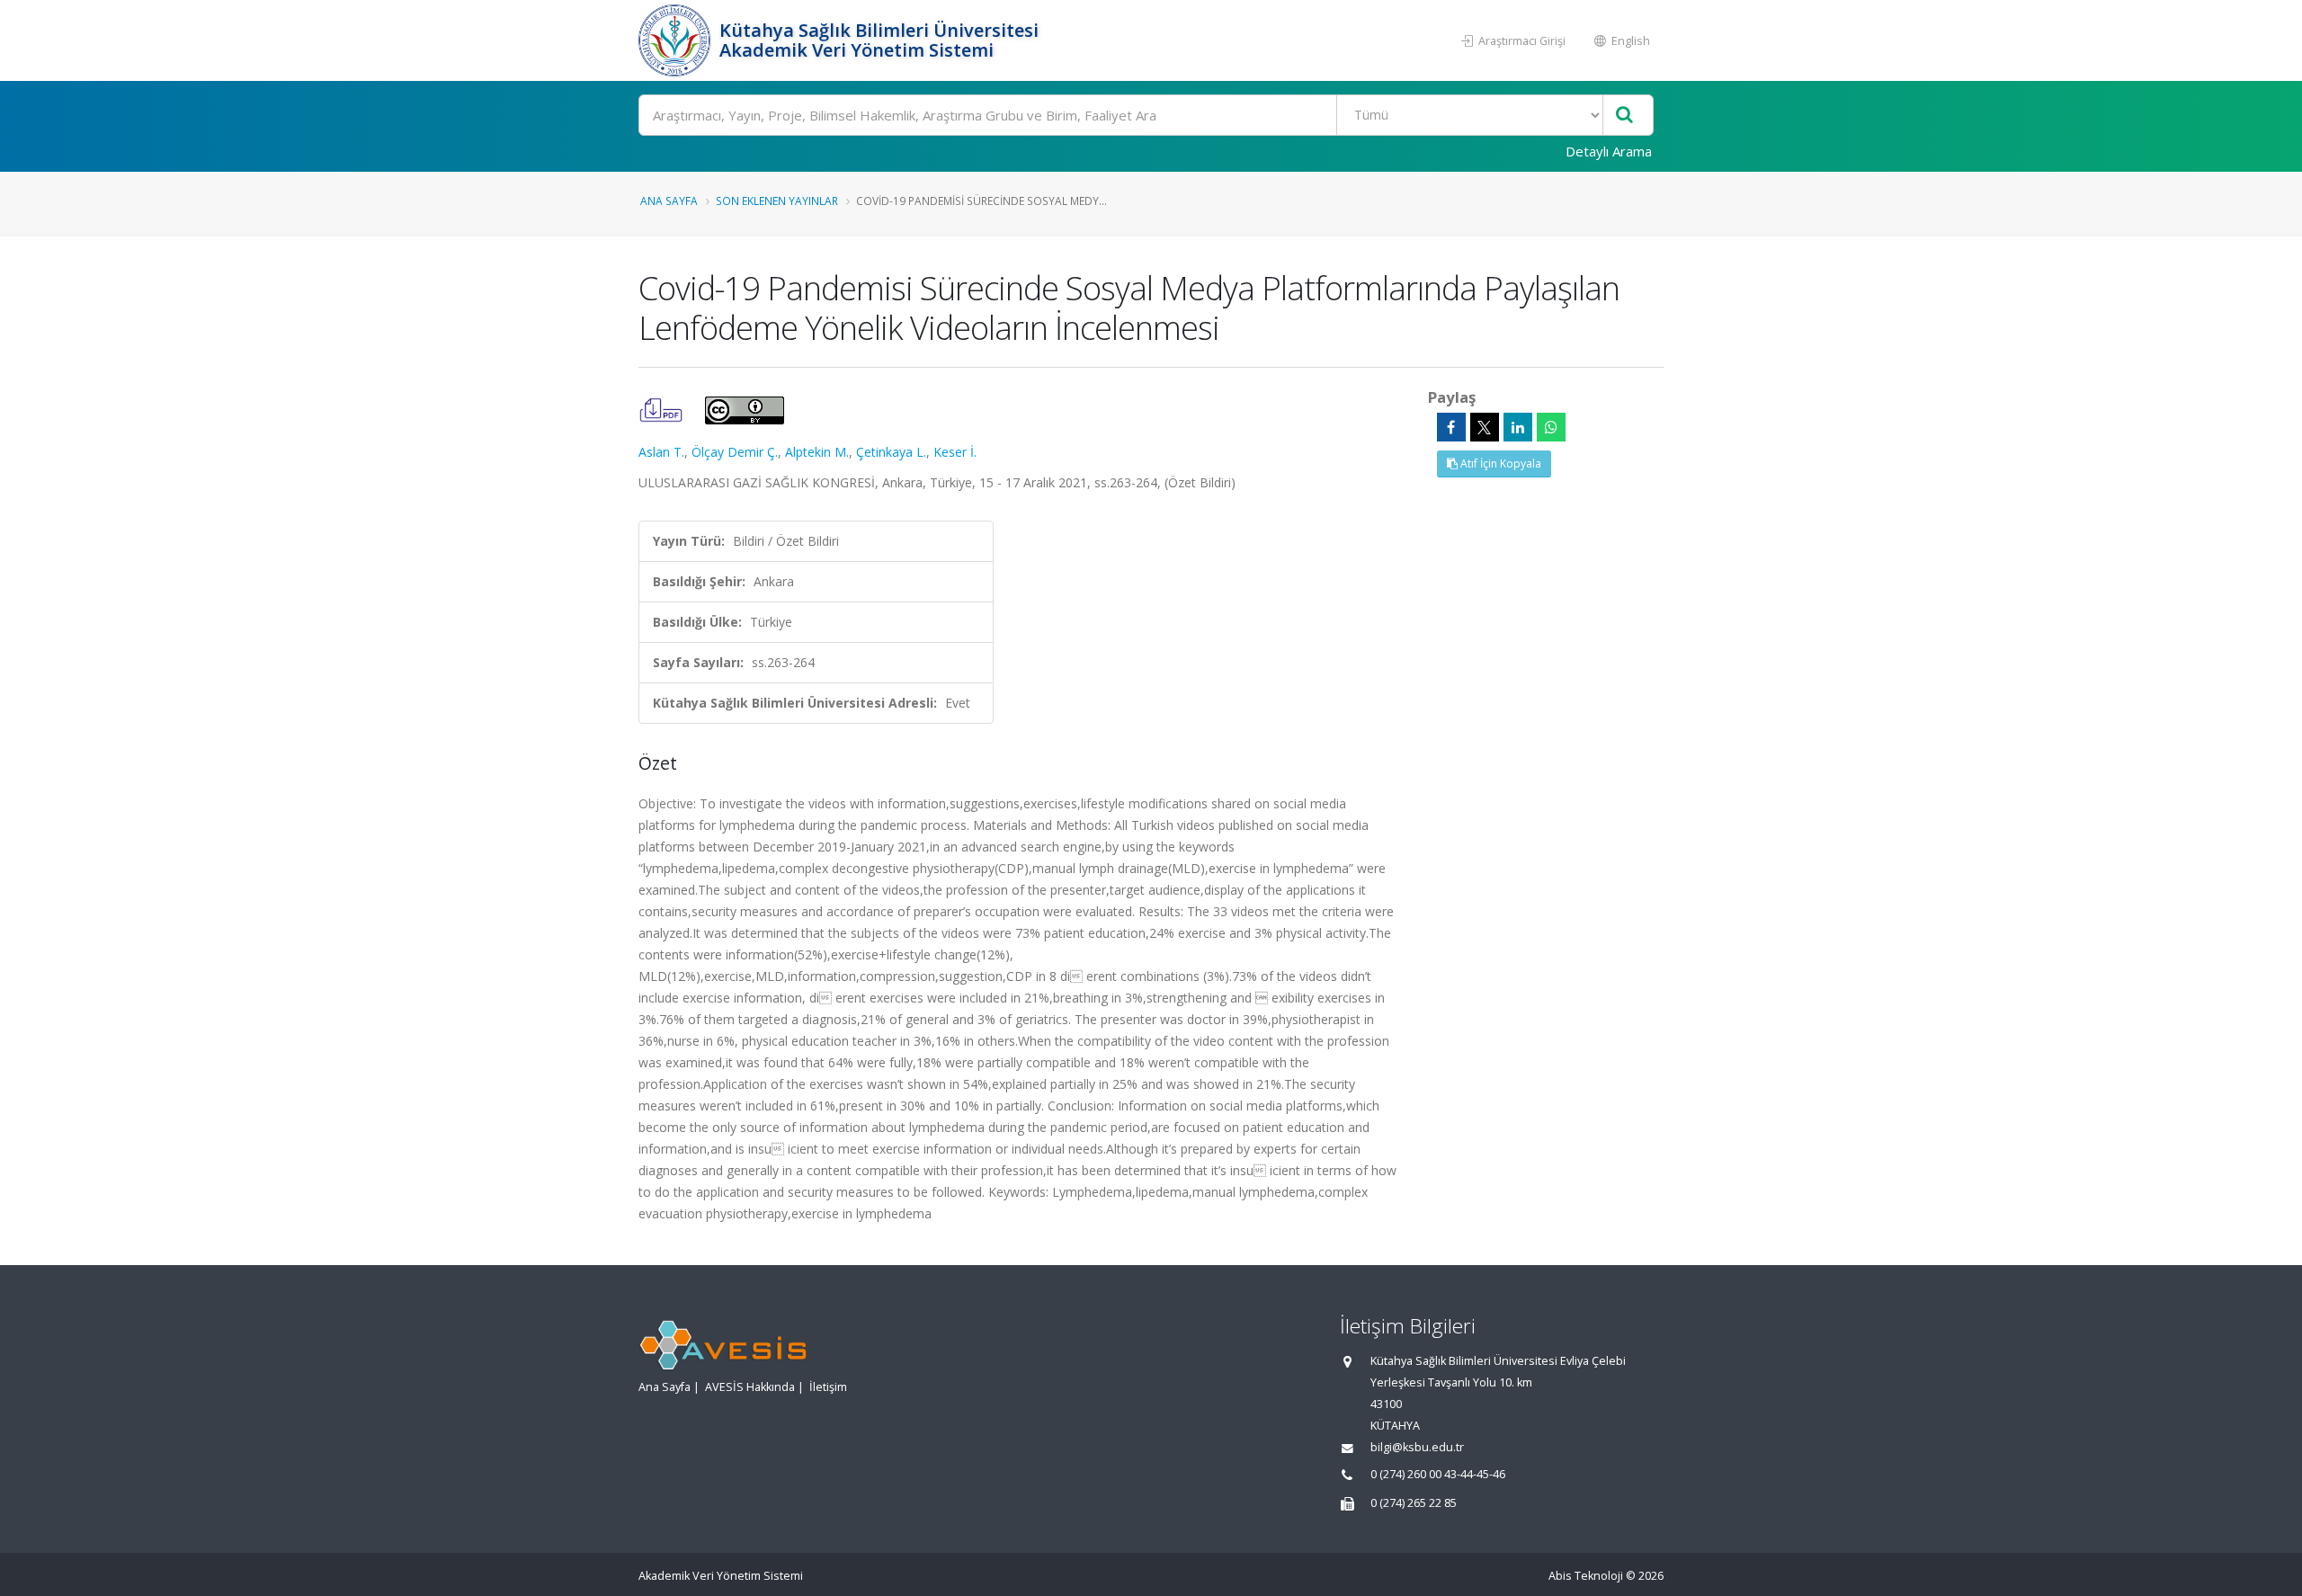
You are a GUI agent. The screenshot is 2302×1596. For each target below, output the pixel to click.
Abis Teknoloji (1586, 1576)
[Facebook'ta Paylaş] (1451, 427)
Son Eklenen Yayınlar (777, 201)
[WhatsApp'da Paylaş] (1551, 427)
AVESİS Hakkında (750, 1387)
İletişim (828, 1387)
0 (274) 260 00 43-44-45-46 (1438, 1474)
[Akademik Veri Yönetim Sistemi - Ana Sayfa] (677, 40)
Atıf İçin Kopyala (1499, 464)
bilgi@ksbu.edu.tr (1417, 1447)
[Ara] (1624, 116)
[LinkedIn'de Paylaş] (1518, 427)
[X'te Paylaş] (1485, 427)
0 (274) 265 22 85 (1414, 1503)
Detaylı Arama (1609, 151)
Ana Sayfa (669, 201)
